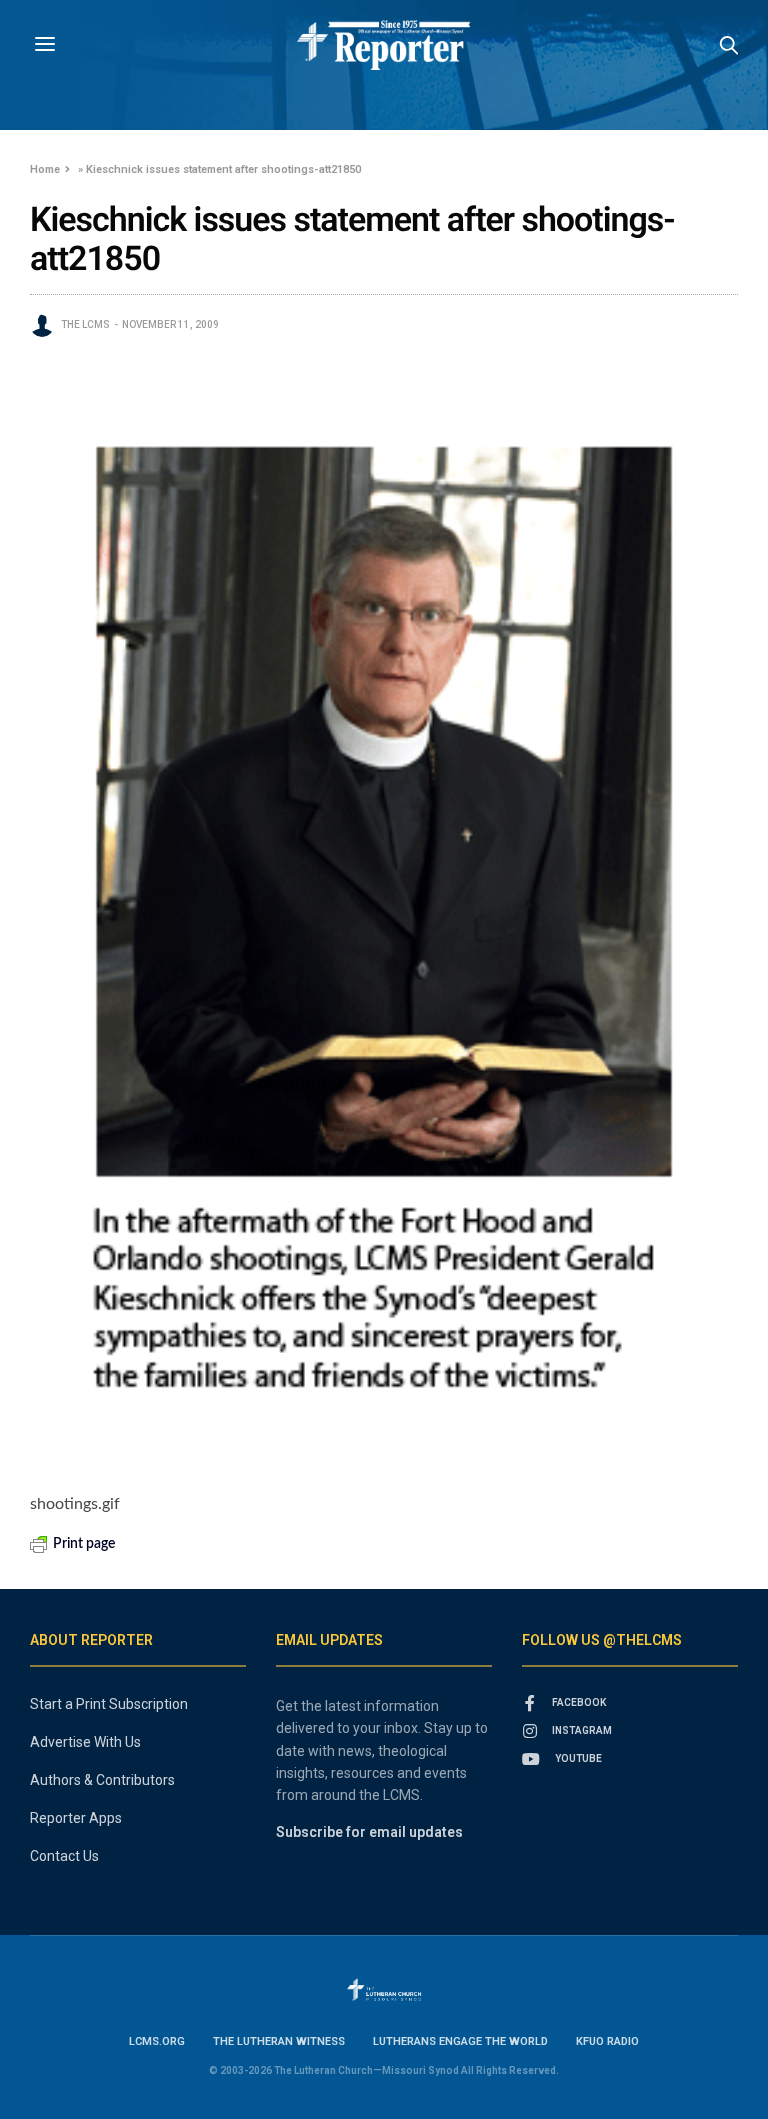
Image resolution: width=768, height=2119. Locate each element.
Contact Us (64, 1856)
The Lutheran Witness (279, 2041)
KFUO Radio (607, 2041)
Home (45, 169)
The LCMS (85, 324)
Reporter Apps (76, 1818)
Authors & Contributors (102, 1780)
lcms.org (157, 2041)
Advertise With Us (85, 1742)
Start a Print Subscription (109, 1704)
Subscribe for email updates (369, 1832)
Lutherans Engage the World (460, 2041)
